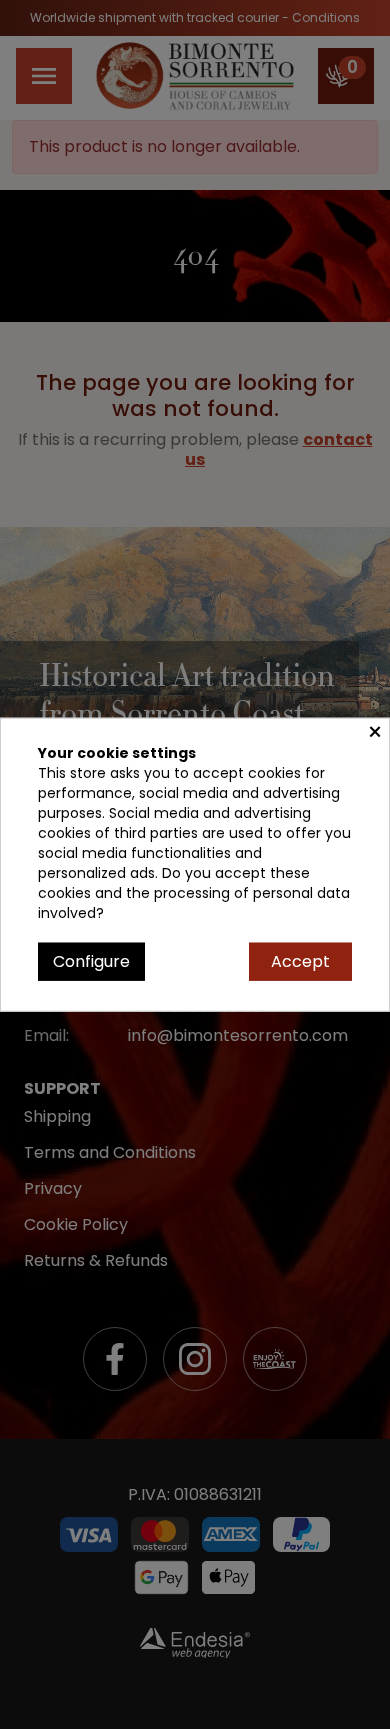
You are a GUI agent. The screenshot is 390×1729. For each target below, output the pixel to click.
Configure (91, 960)
